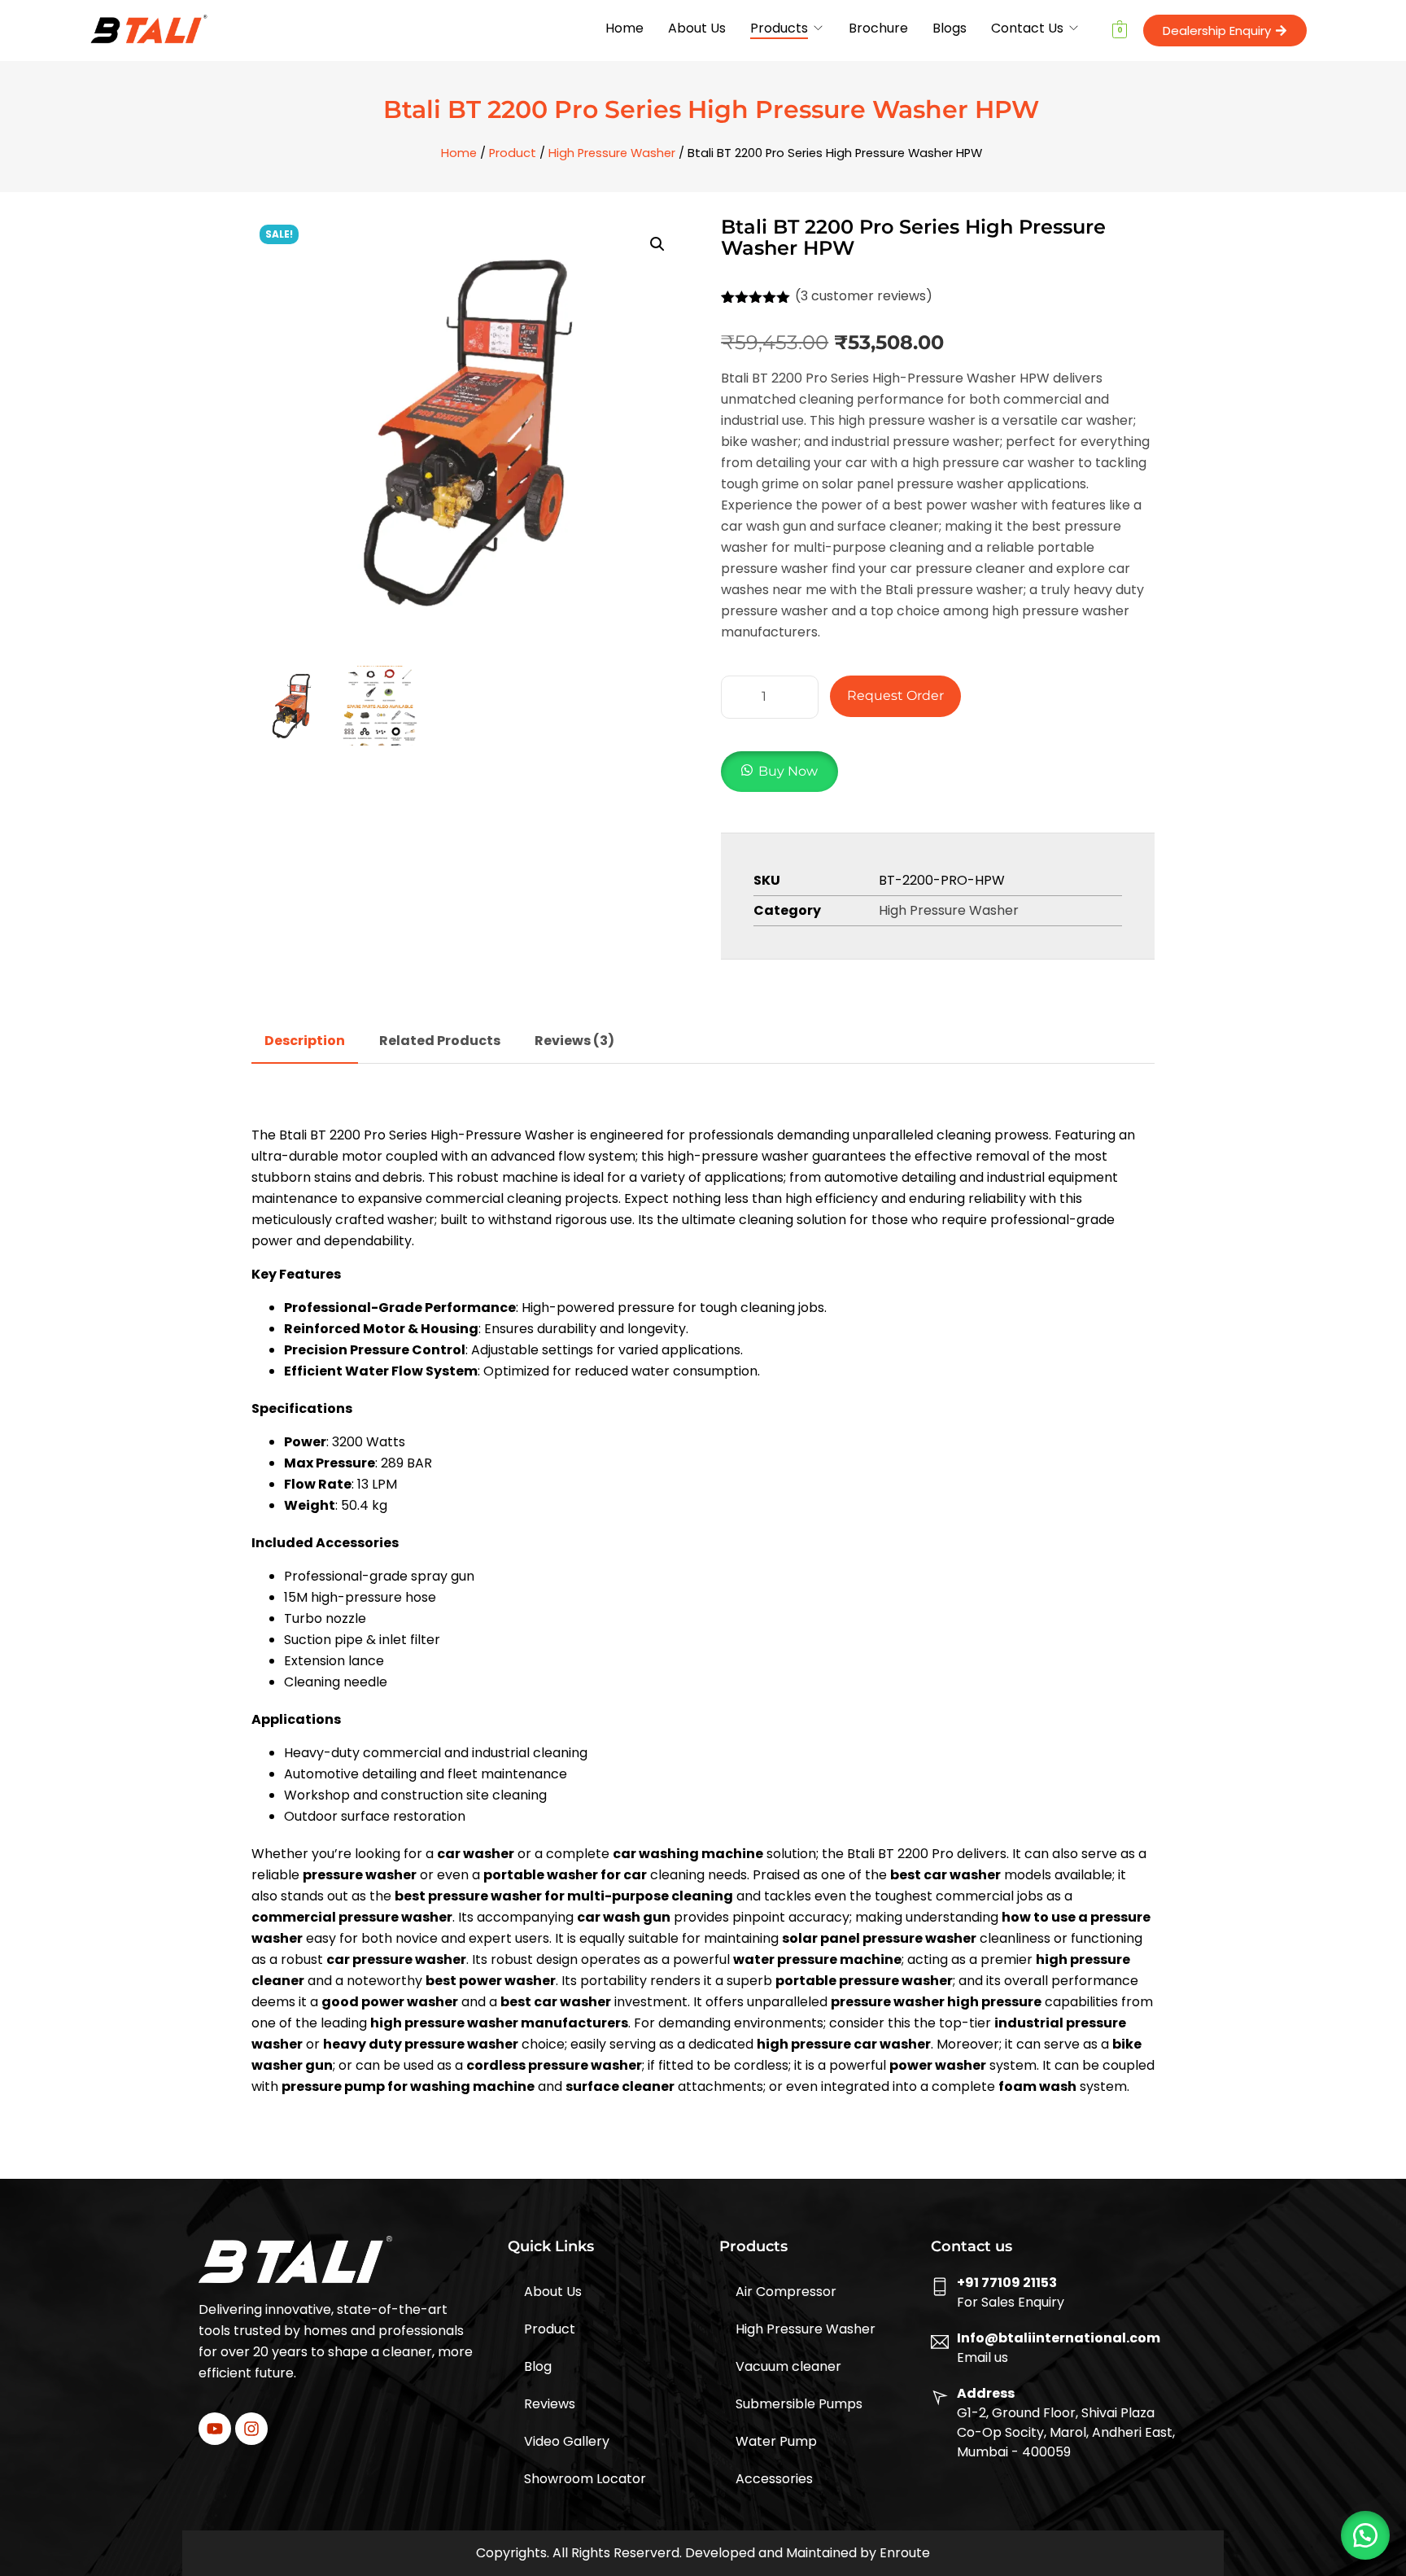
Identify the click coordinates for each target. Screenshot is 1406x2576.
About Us (697, 28)
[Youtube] (215, 2429)
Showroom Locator (585, 2479)
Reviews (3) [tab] (574, 1041)
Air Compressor (786, 2292)
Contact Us (1027, 28)
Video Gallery (567, 2441)
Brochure (878, 28)
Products (779, 28)
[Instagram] (251, 2429)
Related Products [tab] (440, 1041)
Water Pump (776, 2441)
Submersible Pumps (799, 2404)
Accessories (774, 2479)
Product (513, 153)
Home (624, 28)
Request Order (895, 695)
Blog (538, 2366)
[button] (657, 244)
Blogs (950, 28)
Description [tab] (305, 1041)
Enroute (905, 2553)
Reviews (550, 2404)
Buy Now (788, 771)
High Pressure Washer (612, 153)
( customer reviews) (864, 296)
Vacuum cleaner (788, 2366)
